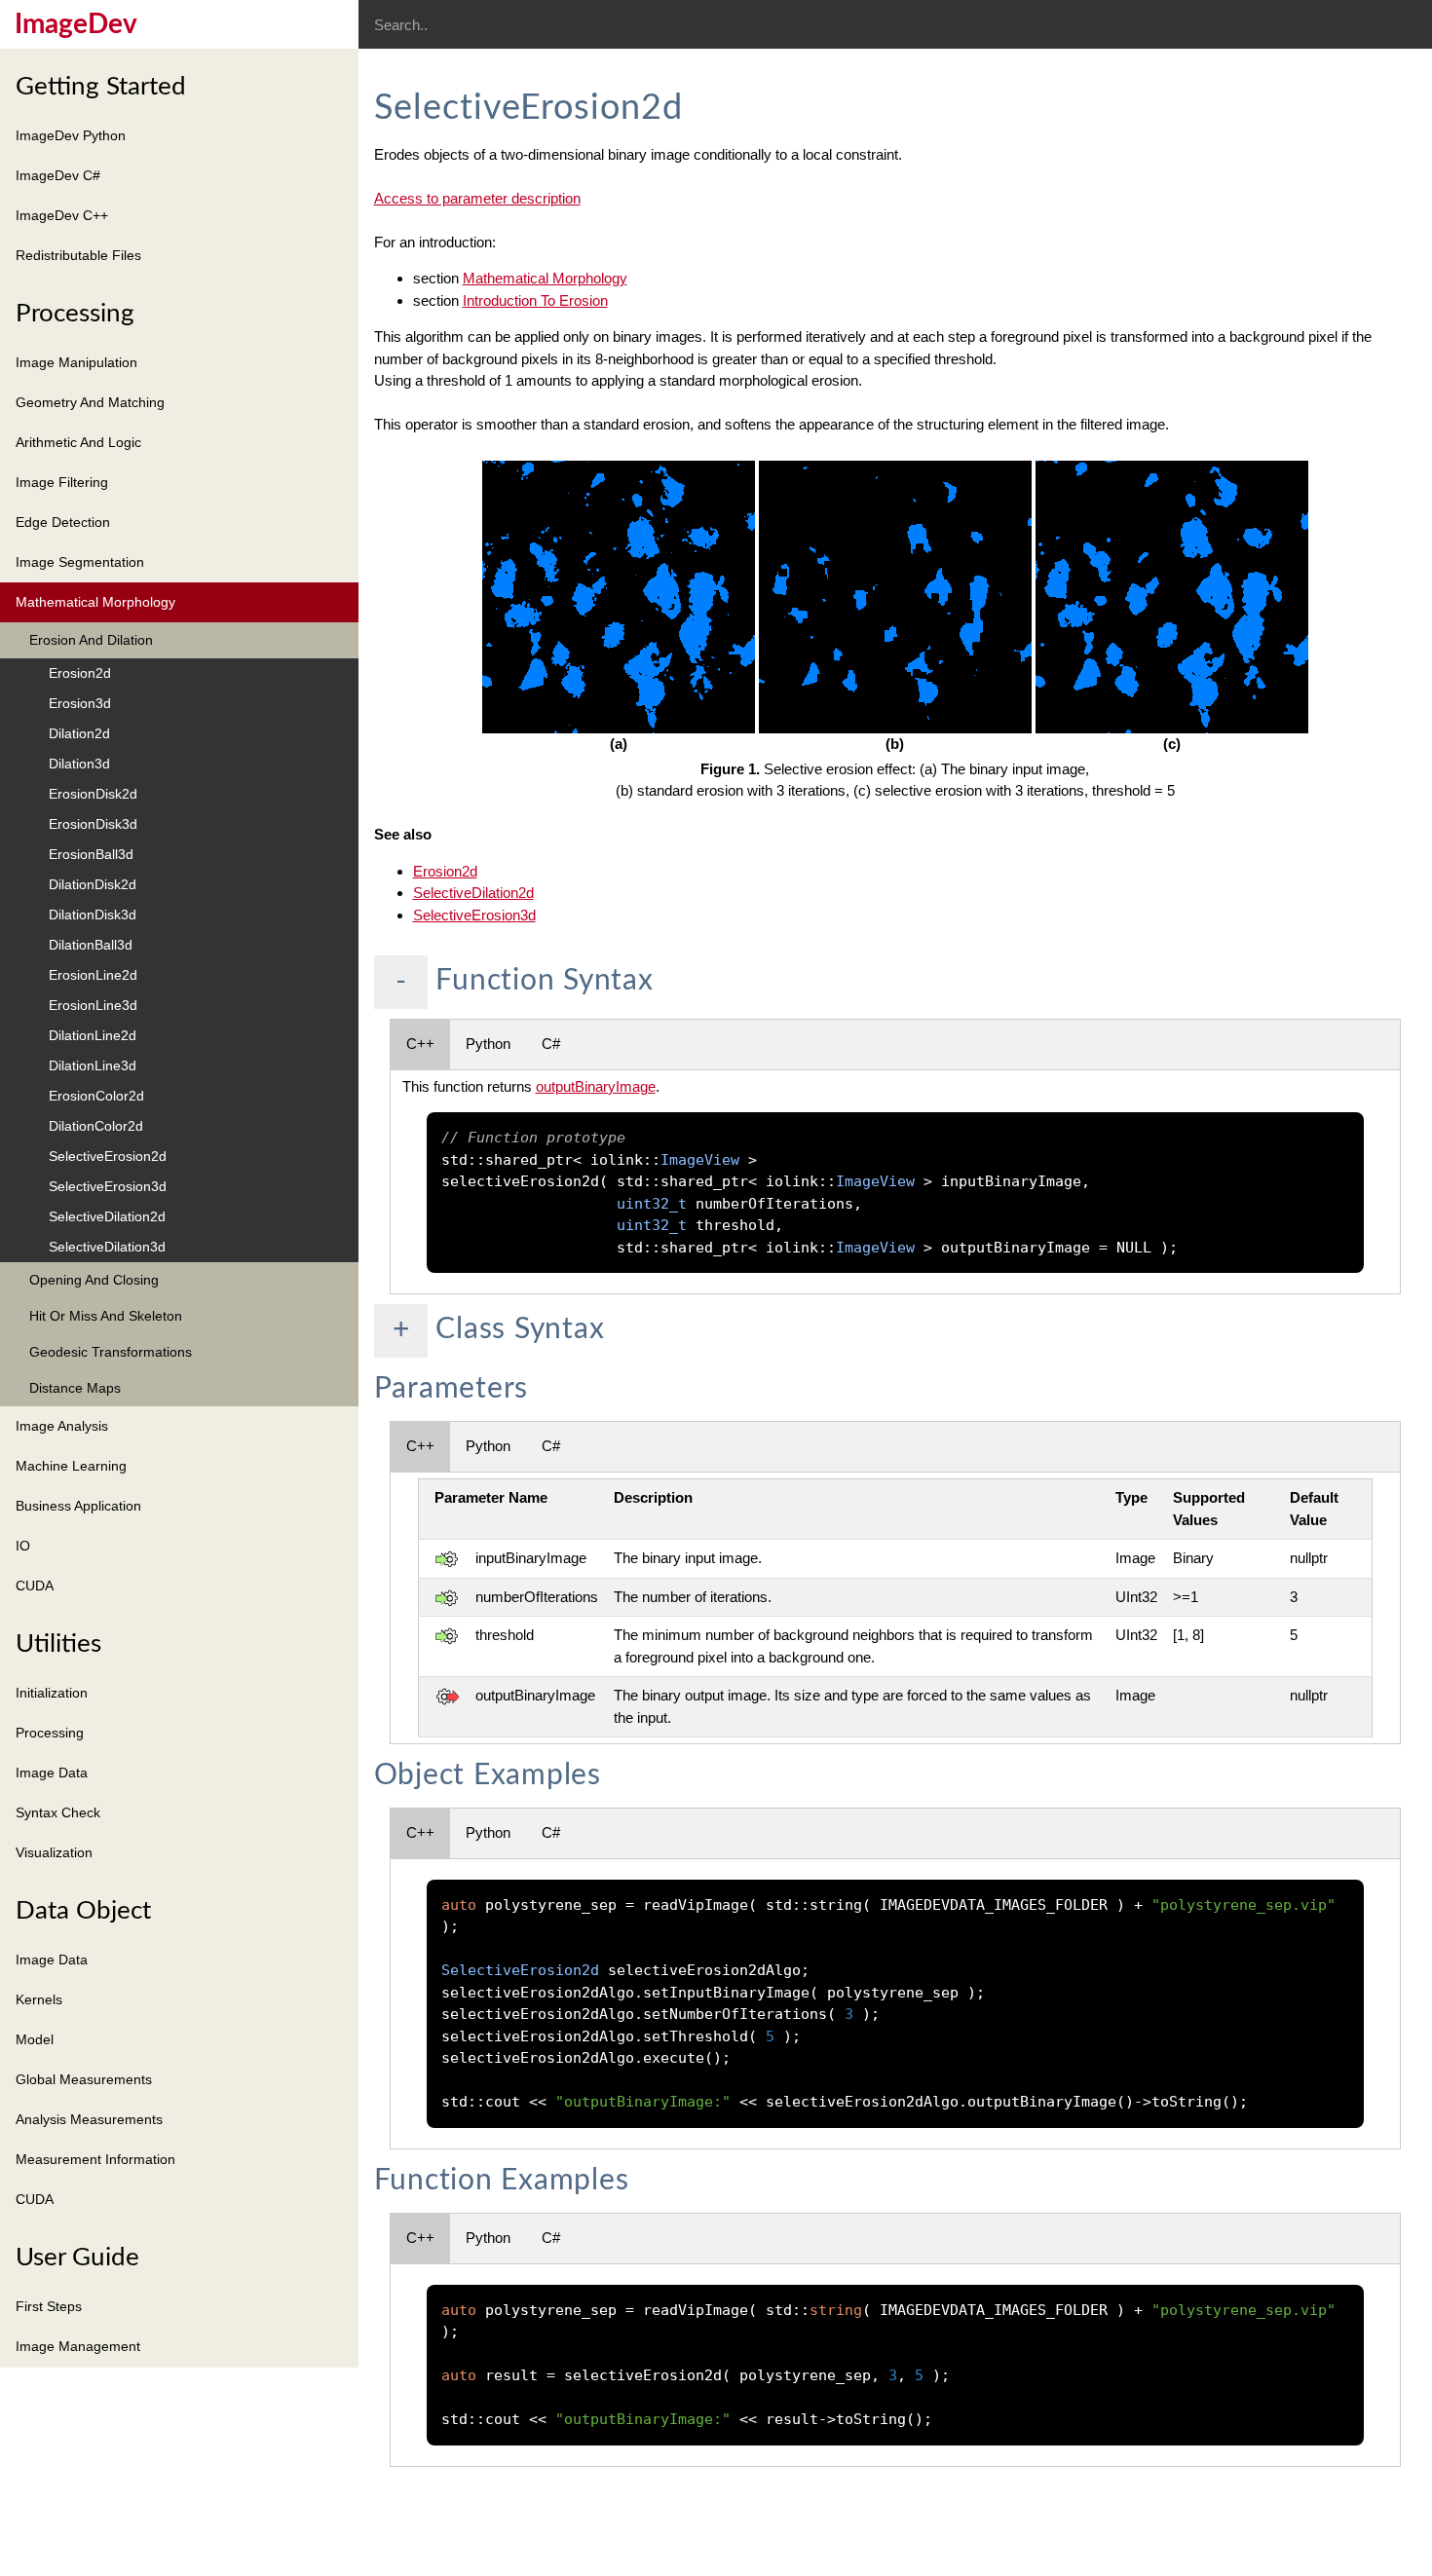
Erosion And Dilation (91, 640)
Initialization (52, 1693)
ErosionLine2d (93, 975)
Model (35, 2039)
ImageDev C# (58, 175)
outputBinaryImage (596, 1086)
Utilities (58, 1644)
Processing (75, 314)
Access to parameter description (477, 198)
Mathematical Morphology (95, 602)
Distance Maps (75, 1388)
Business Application (78, 1506)
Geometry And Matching (90, 402)
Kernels (39, 1999)
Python (488, 1044)
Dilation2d (79, 733)
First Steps (49, 2306)
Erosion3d (80, 703)
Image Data (52, 1773)
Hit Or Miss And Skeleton (106, 1316)
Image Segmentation (80, 562)
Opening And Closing (94, 1280)
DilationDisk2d (93, 884)
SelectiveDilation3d (107, 1247)
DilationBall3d (91, 945)
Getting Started (101, 87)
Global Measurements (84, 2079)
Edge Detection (63, 522)
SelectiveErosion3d (108, 1186)
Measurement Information (95, 2159)
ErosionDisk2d (93, 794)
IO (23, 1546)
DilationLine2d (93, 1035)
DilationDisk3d (93, 915)
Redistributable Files (78, 255)
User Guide (77, 2258)
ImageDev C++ (62, 215)
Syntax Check (58, 1812)
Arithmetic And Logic (78, 442)
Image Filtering (62, 482)
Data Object (83, 1911)
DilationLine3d (93, 1065)
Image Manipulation (76, 362)
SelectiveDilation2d (107, 1216)
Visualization (54, 1852)
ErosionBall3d (91, 854)
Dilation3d (79, 764)
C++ (420, 1044)
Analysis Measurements (89, 2119)
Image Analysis (62, 1426)
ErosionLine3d (93, 1005)
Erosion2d (80, 673)
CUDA (35, 1586)
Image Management (78, 2346)
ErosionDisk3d (93, 824)
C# (551, 1044)
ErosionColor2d (96, 1096)
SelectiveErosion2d (108, 1156)
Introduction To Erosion (535, 300)
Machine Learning (71, 1466)
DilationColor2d (96, 1126)
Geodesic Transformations (111, 1352)
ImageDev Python (71, 135)
